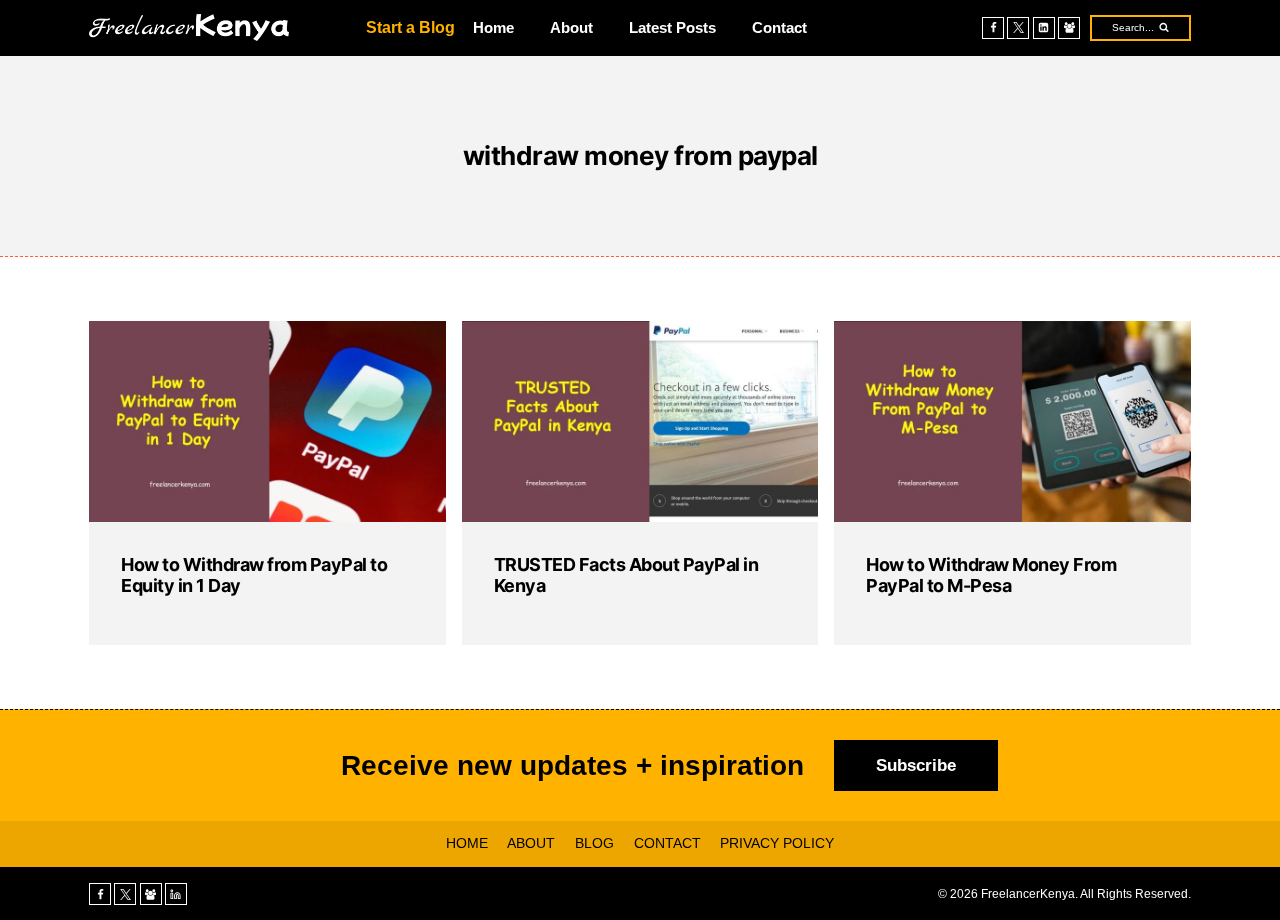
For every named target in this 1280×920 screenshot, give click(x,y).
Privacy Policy (777, 843)
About (571, 27)
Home (493, 27)
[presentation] (267, 421)
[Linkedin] (1044, 28)
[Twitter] (1018, 28)
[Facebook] (993, 28)
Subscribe (916, 765)
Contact (779, 27)
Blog (594, 843)
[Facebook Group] (1069, 28)
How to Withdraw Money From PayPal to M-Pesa (991, 575)
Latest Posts (672, 27)
